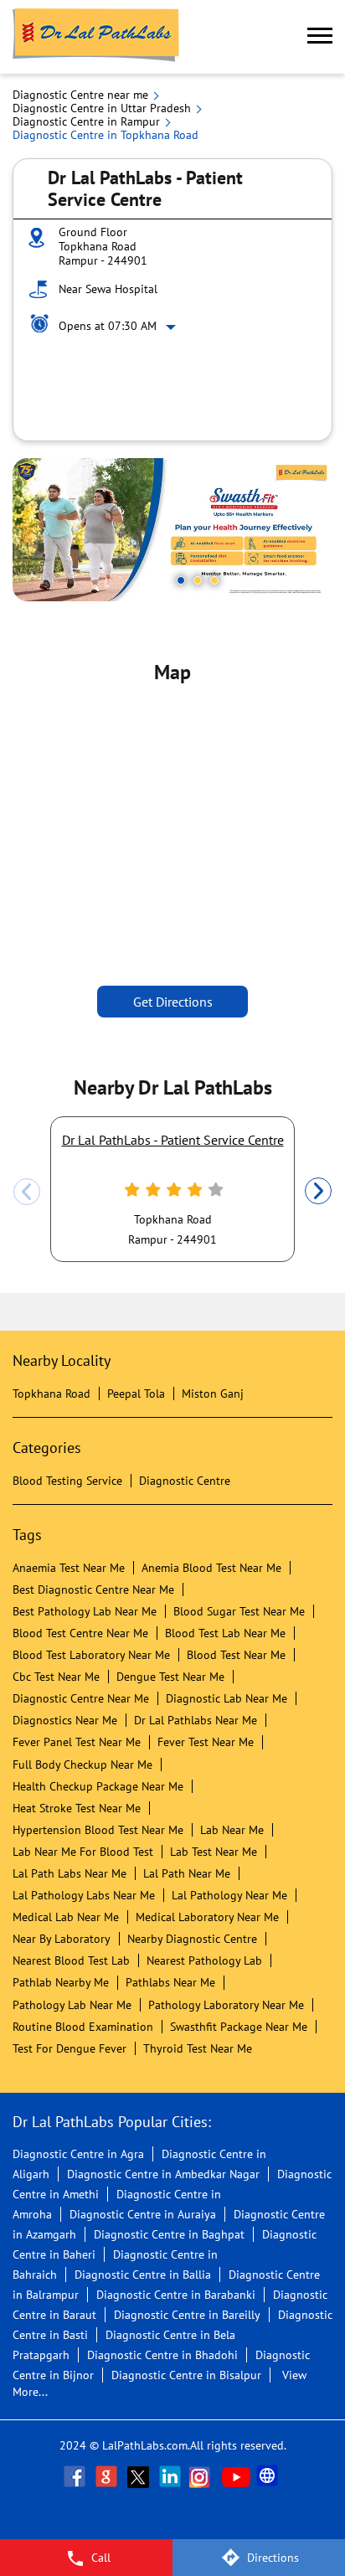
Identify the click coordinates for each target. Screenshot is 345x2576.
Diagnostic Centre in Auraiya (143, 2214)
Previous (27, 1192)
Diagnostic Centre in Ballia (143, 2275)
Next (318, 1192)
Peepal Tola (136, 1394)
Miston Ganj (213, 1394)
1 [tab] (181, 580)
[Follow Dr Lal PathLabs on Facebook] (76, 2476)
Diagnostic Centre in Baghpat (169, 2234)
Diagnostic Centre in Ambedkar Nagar (163, 2174)
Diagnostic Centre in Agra (78, 2154)
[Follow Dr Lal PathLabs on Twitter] (140, 2476)
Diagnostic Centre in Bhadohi (162, 2355)
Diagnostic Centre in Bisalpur (186, 2375)
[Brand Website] (269, 2476)
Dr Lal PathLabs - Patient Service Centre (173, 1140)
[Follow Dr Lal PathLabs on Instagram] (203, 2476)
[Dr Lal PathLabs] (96, 37)
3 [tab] (214, 580)
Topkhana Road (51, 1394)
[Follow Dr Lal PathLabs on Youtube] (236, 2476)
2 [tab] (198, 580)
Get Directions (173, 1002)
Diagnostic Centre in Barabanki (176, 2295)
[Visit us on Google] (108, 2476)
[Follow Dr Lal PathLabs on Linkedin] (172, 2476)
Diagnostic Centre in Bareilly (187, 2315)
